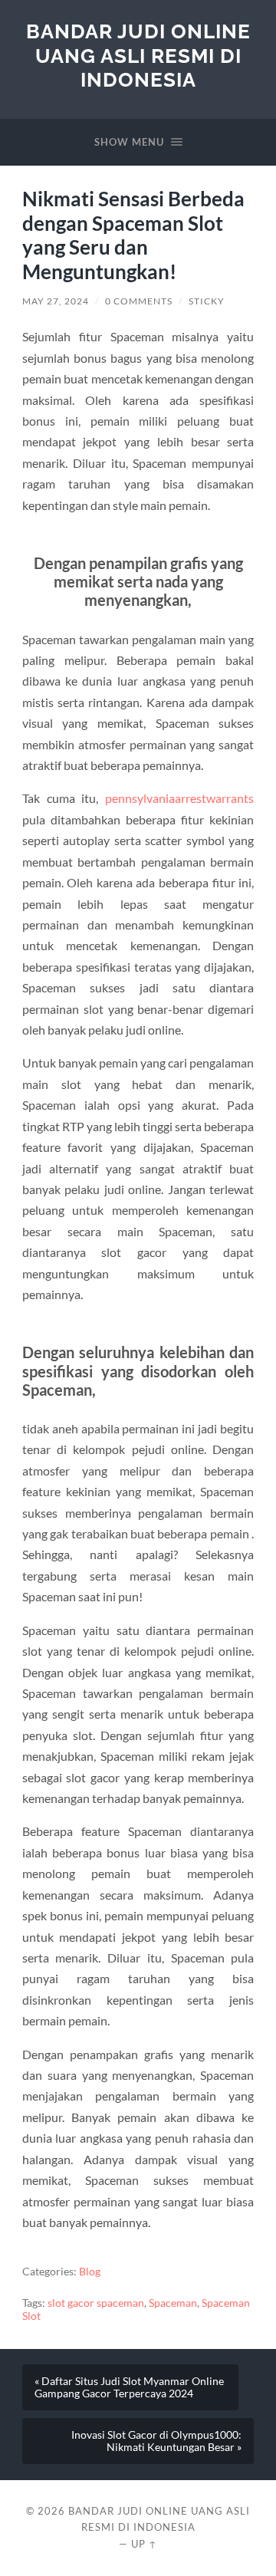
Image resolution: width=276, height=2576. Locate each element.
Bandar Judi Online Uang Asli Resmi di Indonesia (138, 55)
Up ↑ (144, 2544)
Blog (90, 2272)
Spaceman (173, 2303)
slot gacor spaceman (96, 2303)
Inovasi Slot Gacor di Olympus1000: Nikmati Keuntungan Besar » (156, 2441)
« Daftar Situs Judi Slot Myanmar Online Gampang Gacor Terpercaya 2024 (129, 2387)
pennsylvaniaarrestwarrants (179, 798)
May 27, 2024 (56, 301)
